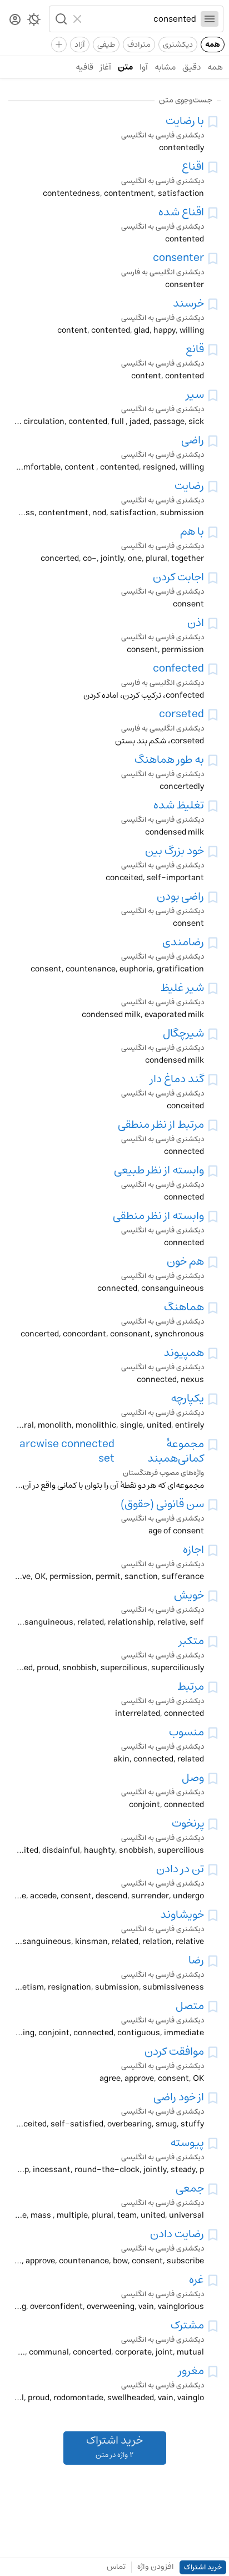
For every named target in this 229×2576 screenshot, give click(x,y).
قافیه (84, 67)
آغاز (106, 67)
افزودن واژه (156, 2567)
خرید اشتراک (203, 2567)
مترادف (139, 45)
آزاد (80, 45)
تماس (116, 2567)
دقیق (191, 67)
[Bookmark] (213, 122)
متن (125, 67)
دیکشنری (178, 45)
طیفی (106, 45)
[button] (60, 19)
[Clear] (79, 19)
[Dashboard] (15, 20)
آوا (144, 67)
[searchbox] (141, 19)
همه (213, 45)
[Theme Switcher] (34, 22)
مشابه (165, 67)
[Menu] (210, 19)
